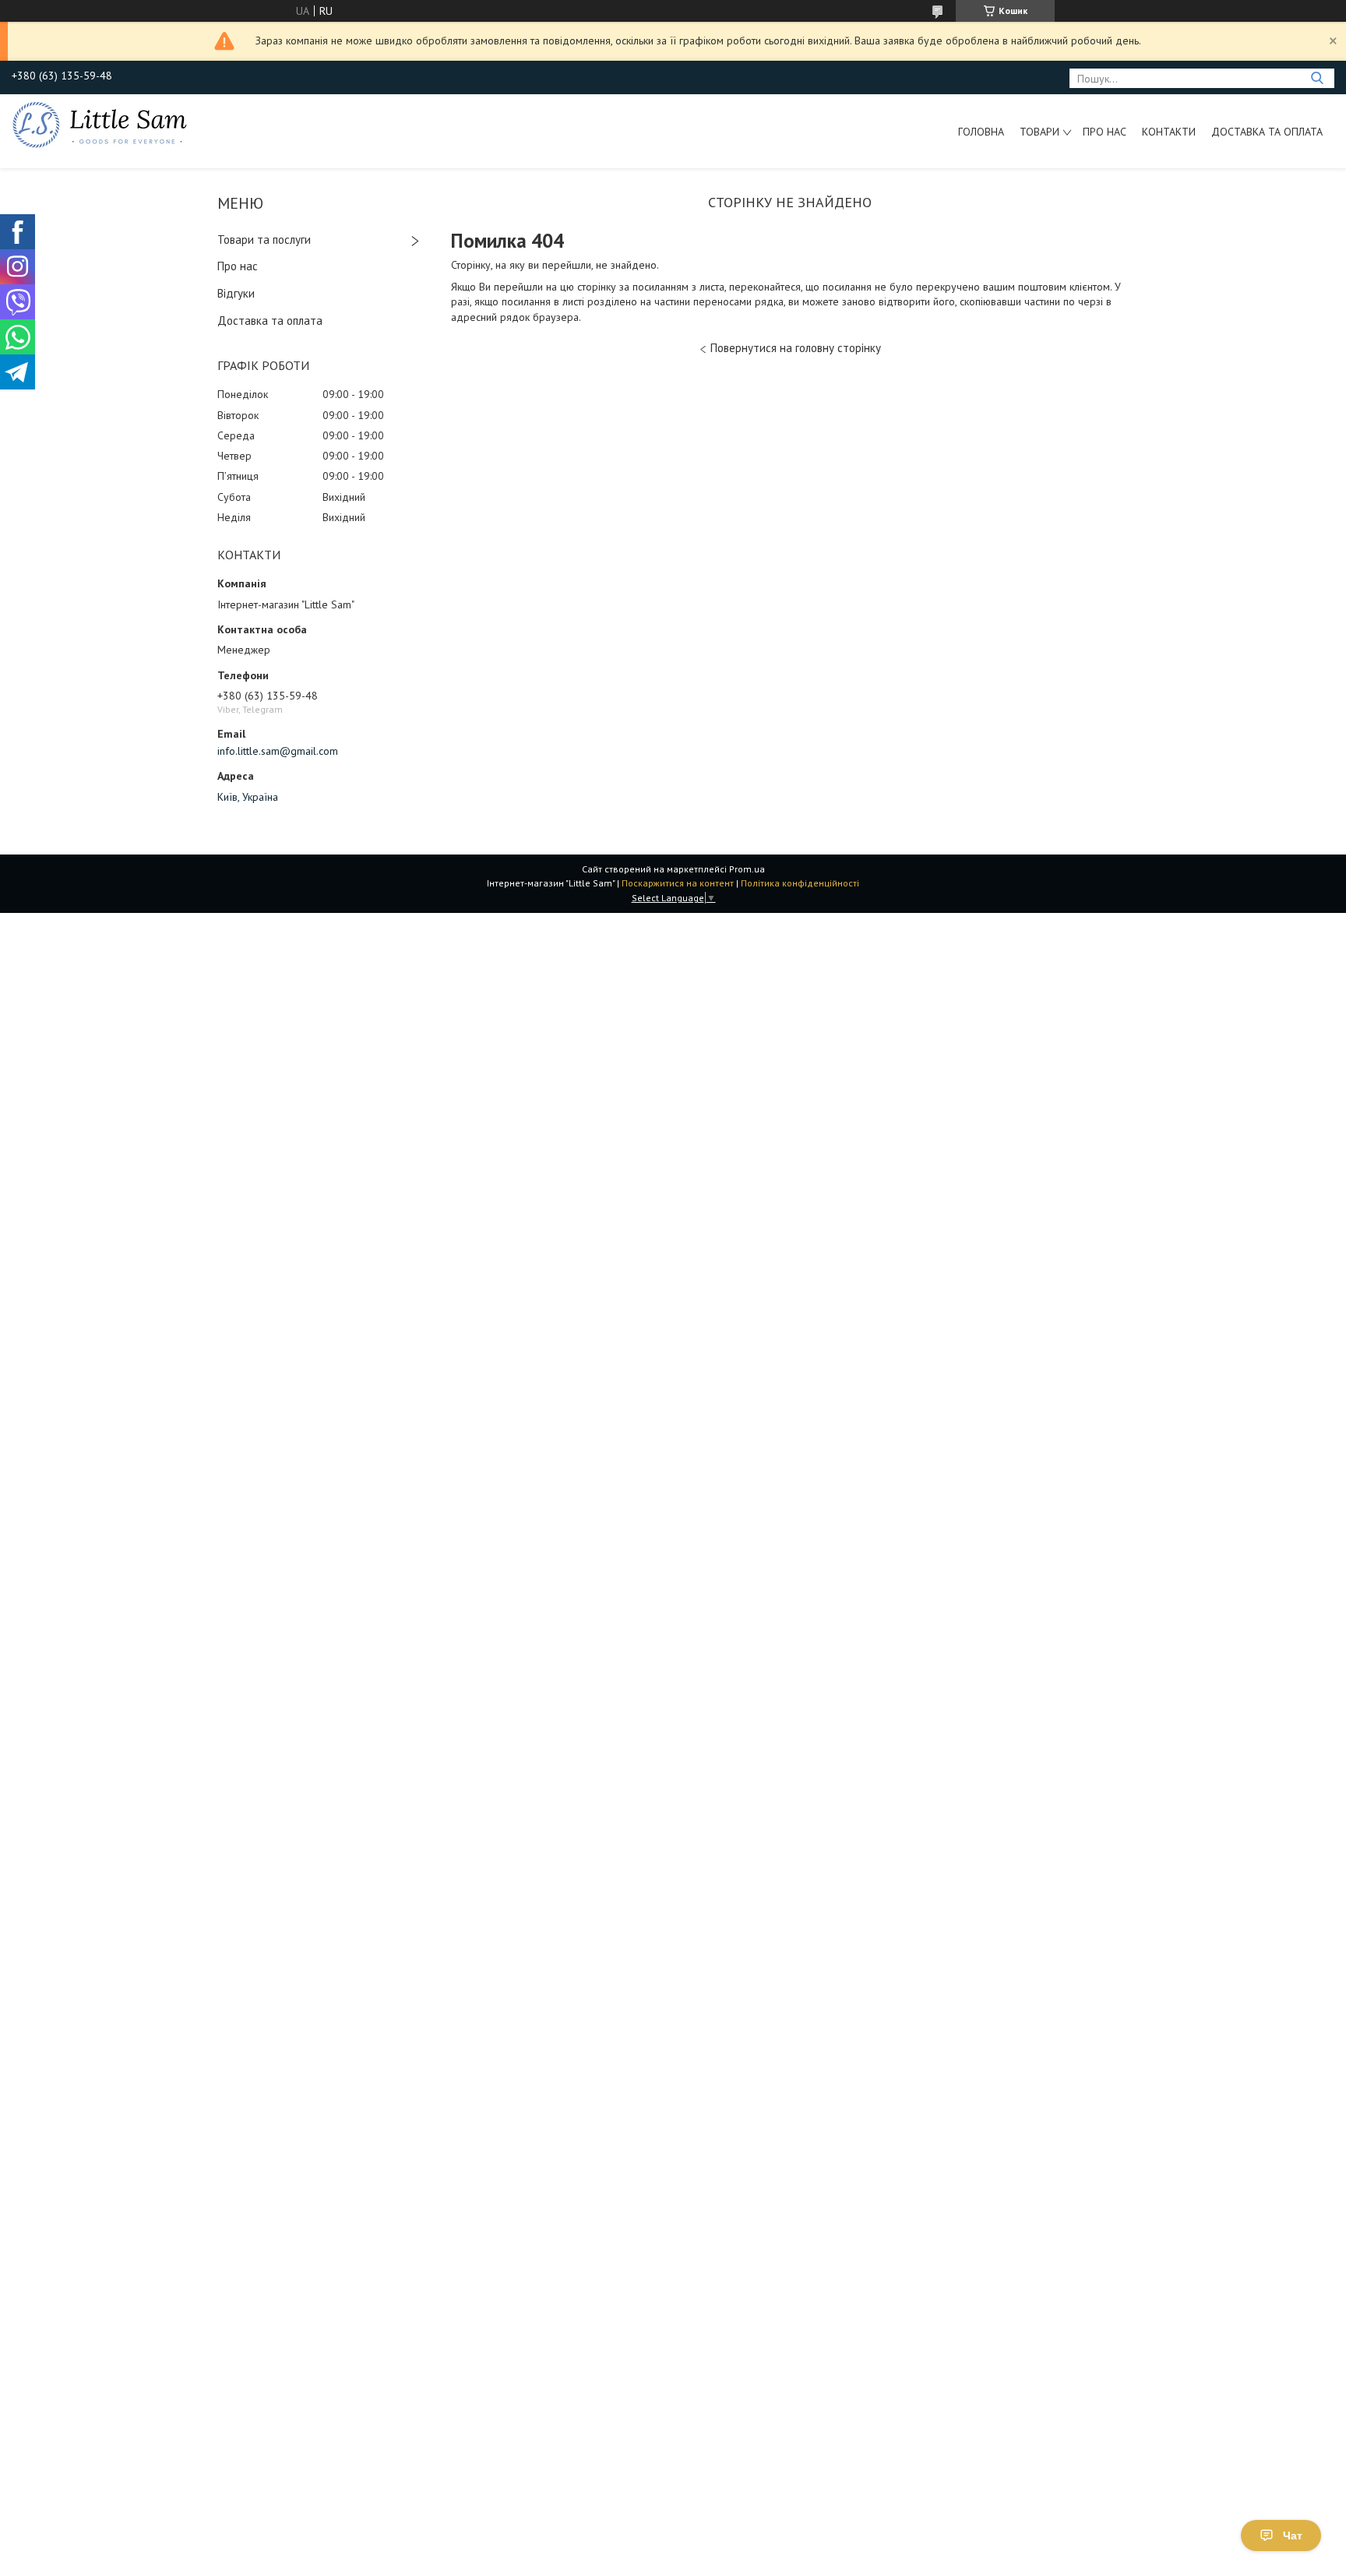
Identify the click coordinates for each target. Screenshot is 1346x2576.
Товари (1039, 132)
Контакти (1169, 132)
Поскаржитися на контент (678, 883)
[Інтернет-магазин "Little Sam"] (100, 124)
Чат (1293, 2535)
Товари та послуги (264, 240)
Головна (981, 132)
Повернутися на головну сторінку (796, 348)
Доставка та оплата (1267, 132)
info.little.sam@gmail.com (278, 751)
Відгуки (236, 293)
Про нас (1105, 132)
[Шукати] (1317, 78)
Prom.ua (747, 869)
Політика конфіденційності (800, 883)
